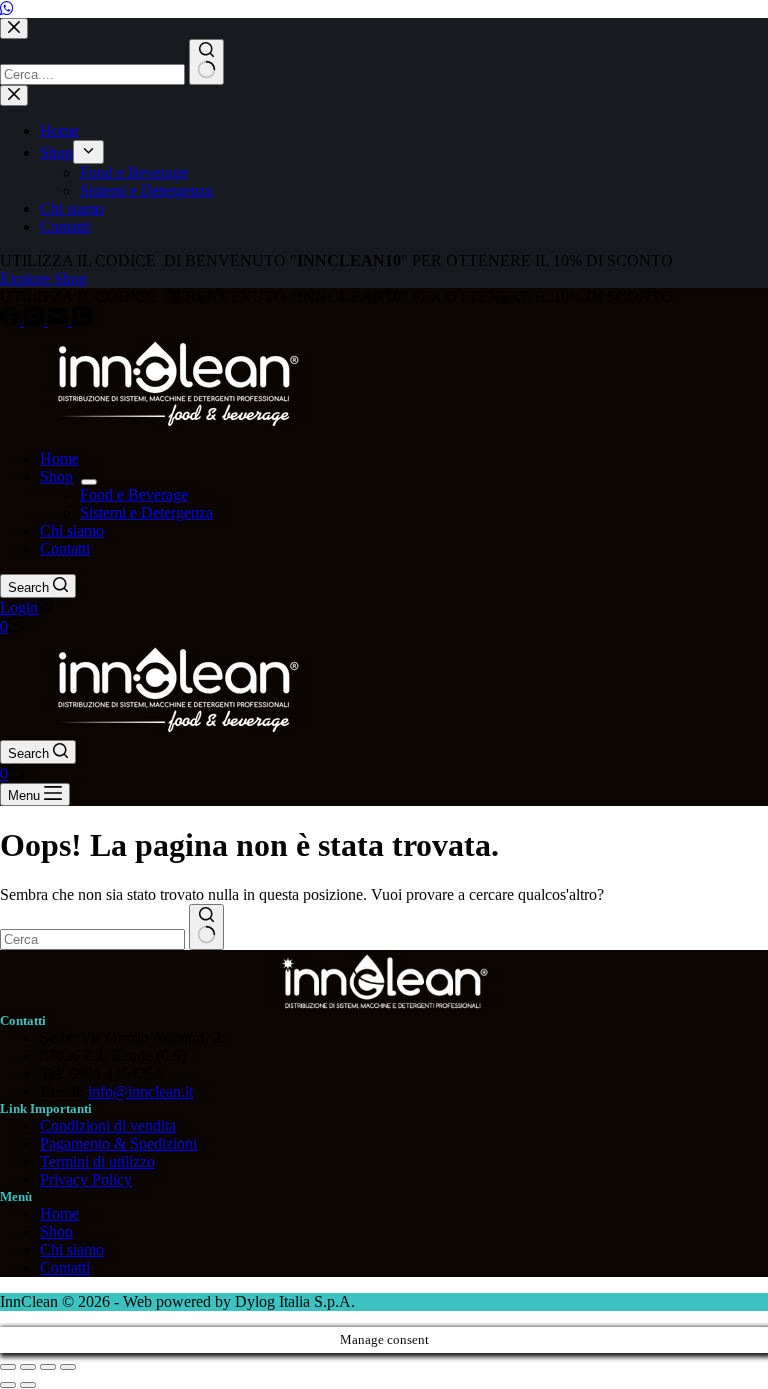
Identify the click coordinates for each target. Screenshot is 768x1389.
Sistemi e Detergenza (146, 512)
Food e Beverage (134, 494)
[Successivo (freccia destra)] (28, 1385)
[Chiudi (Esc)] (68, 1367)
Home (59, 458)
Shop (56, 476)
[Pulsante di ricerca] (206, 927)
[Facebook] (12, 320)
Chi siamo (72, 530)
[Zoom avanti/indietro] (8, 1367)
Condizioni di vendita (108, 1125)
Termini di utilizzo (97, 1161)
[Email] (60, 320)
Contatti (65, 548)
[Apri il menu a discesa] (89, 482)
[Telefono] (82, 320)
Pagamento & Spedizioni (118, 1143)
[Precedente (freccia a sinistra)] (8, 1385)
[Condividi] (48, 1367)
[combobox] (92, 939)
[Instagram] (36, 320)
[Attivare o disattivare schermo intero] (28, 1367)
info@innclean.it (140, 1091)
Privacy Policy (86, 1179)
